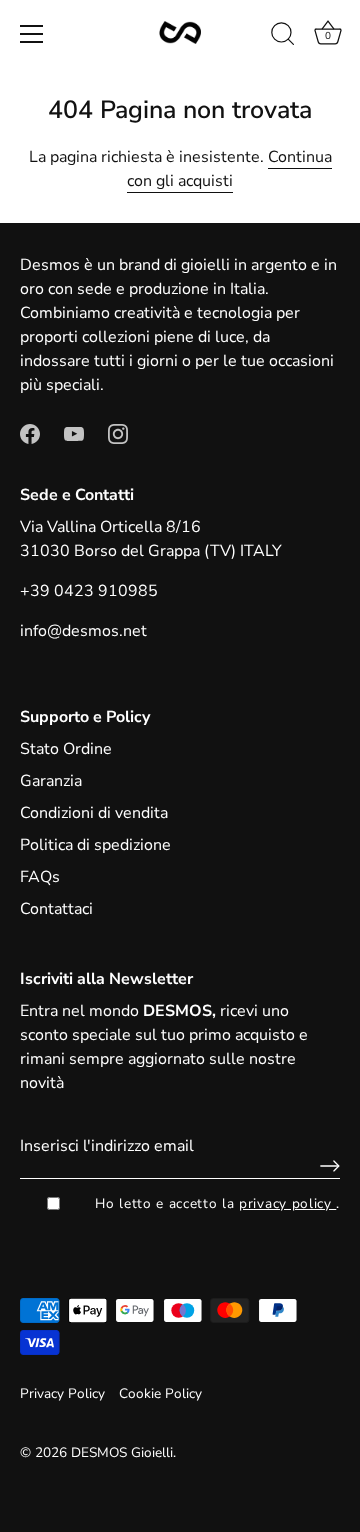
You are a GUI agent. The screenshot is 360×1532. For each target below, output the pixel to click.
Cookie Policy (160, 1393)
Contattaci (56, 909)
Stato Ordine (66, 749)
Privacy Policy (62, 1393)
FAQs (40, 877)
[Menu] (32, 34)
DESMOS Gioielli (122, 1452)
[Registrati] (325, 1166)
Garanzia (51, 781)
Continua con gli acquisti (229, 169)
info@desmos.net (83, 631)
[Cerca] (283, 37)
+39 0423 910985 (89, 591)
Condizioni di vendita (94, 813)
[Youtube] (74, 433)
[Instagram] (118, 433)
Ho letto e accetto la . (217, 1203)
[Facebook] (30, 433)
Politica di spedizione (95, 845)
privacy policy (287, 1203)
